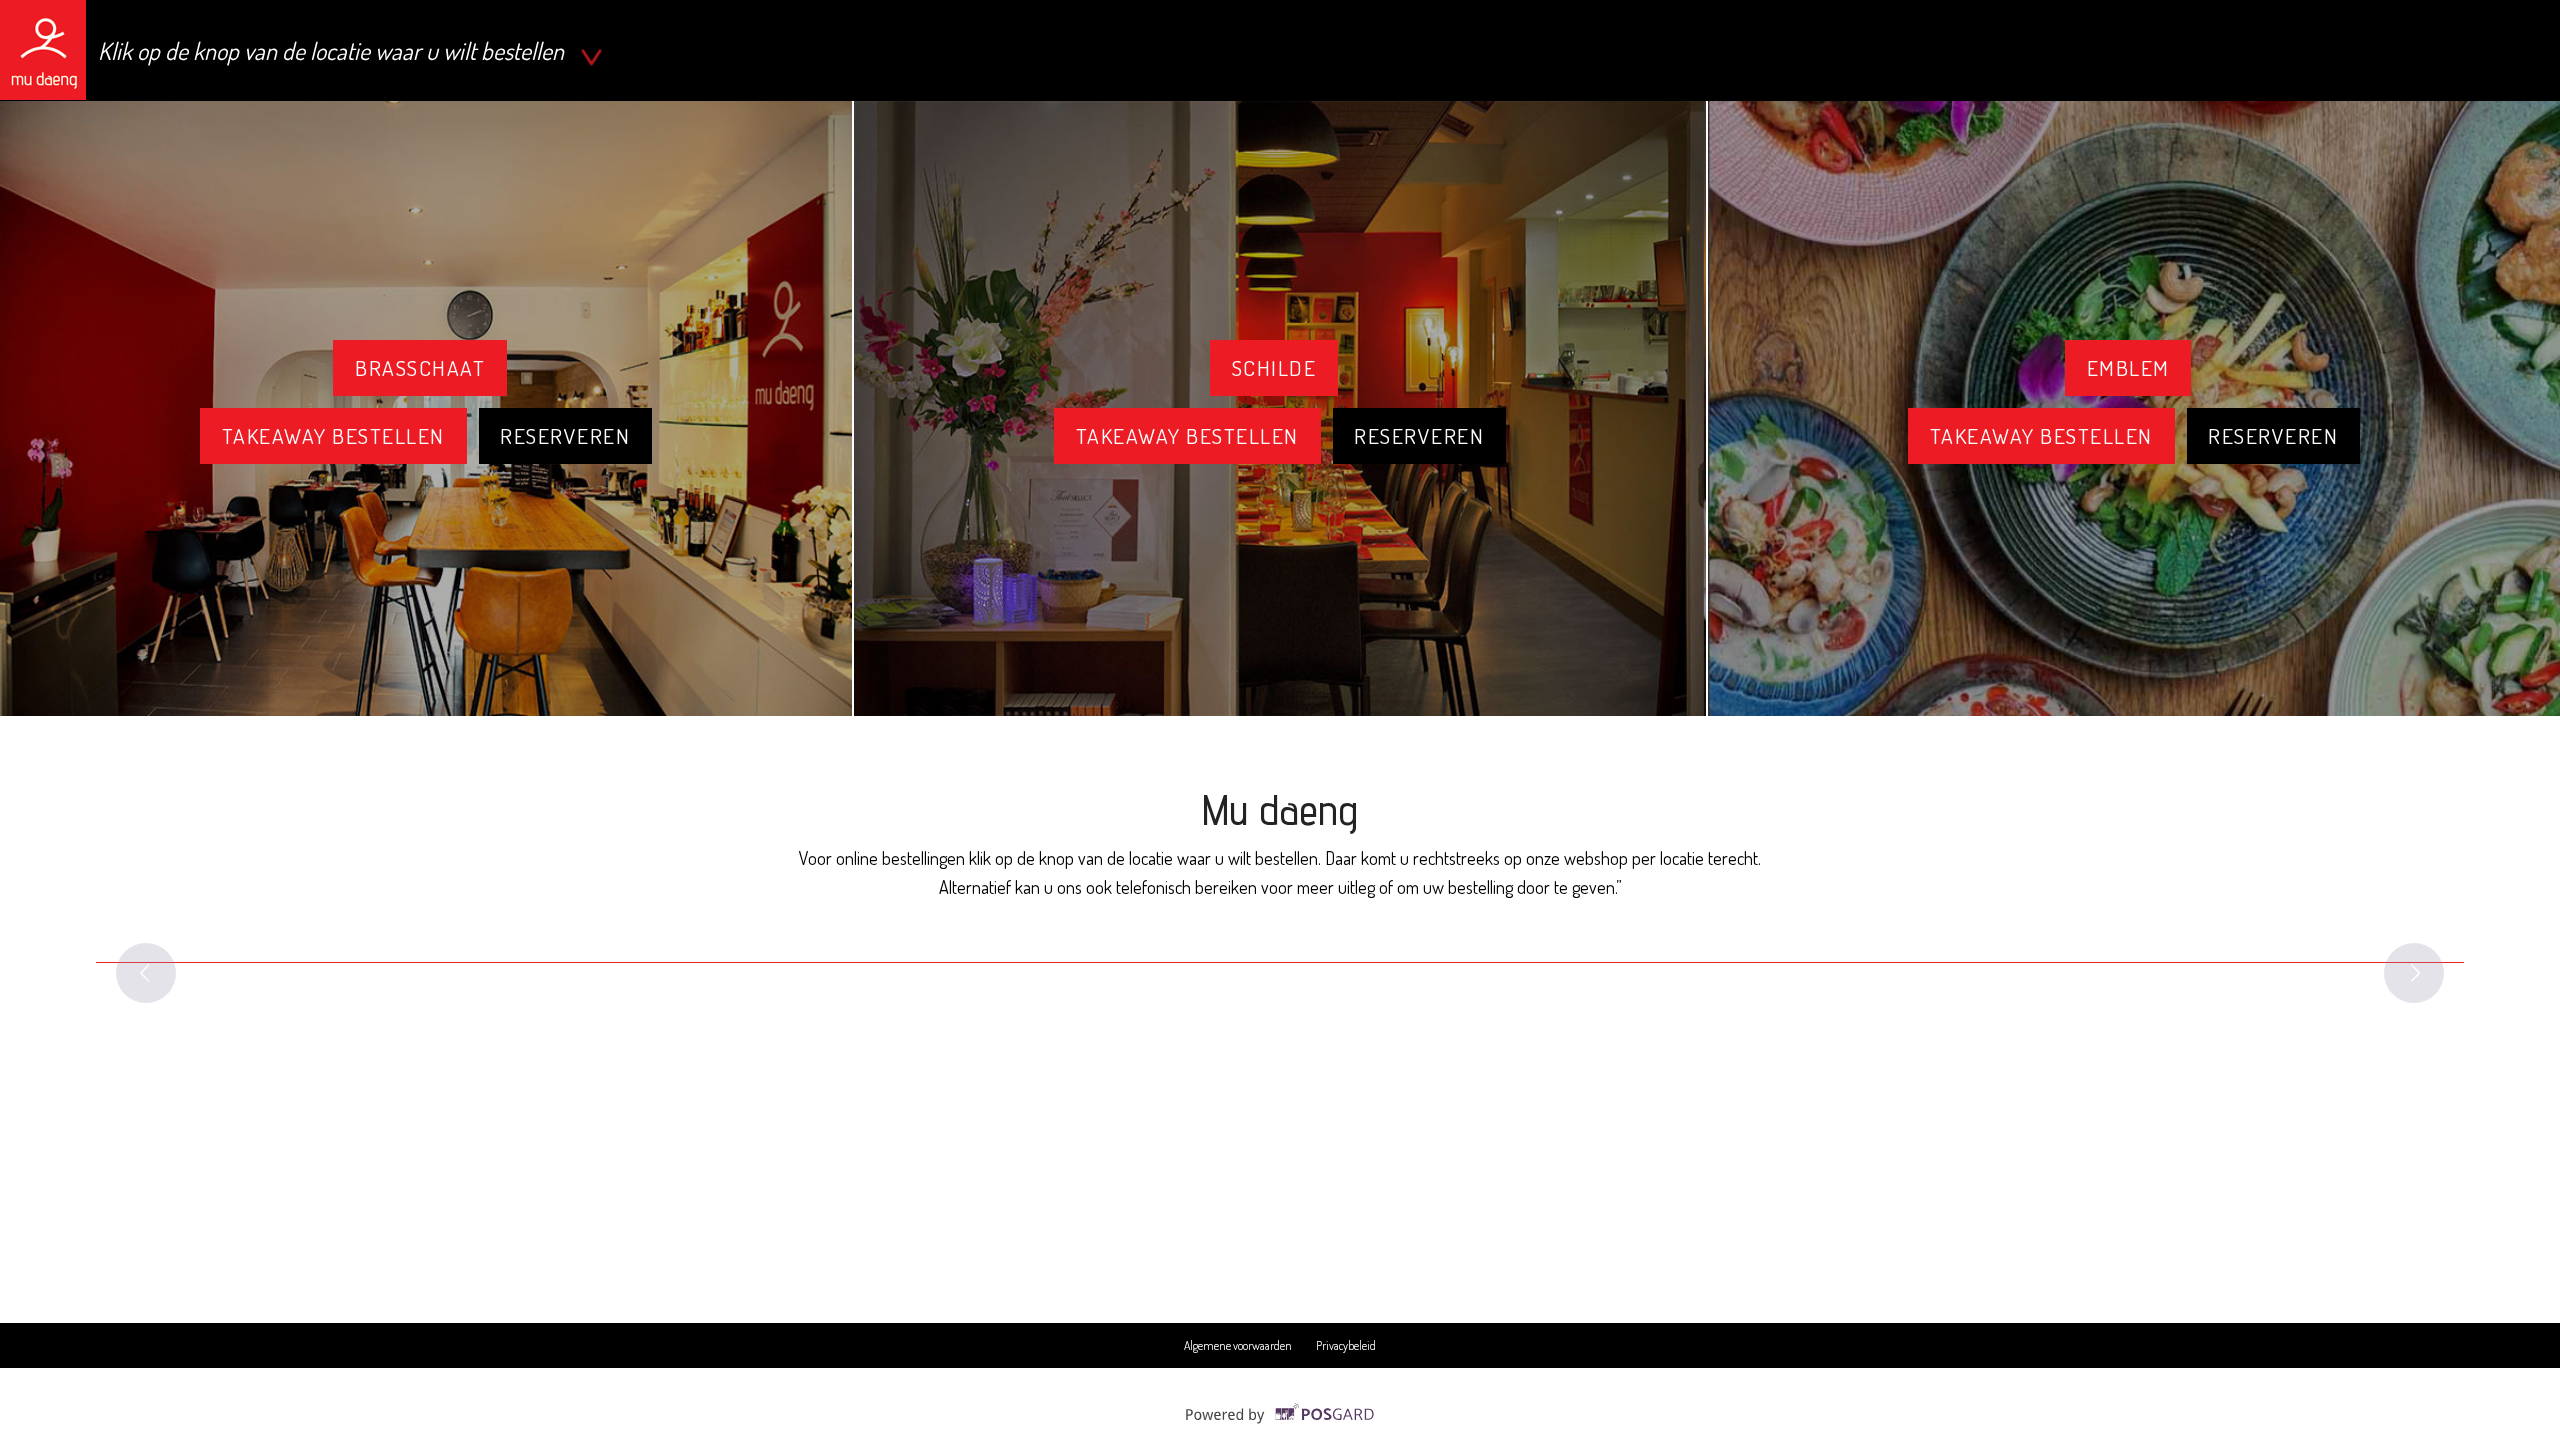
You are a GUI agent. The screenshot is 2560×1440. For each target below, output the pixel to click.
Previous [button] (146, 973)
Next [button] (2414, 973)
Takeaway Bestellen (333, 435)
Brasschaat (420, 367)
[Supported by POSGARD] (1280, 1422)
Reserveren (565, 435)
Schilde (1274, 367)
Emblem (2128, 367)
